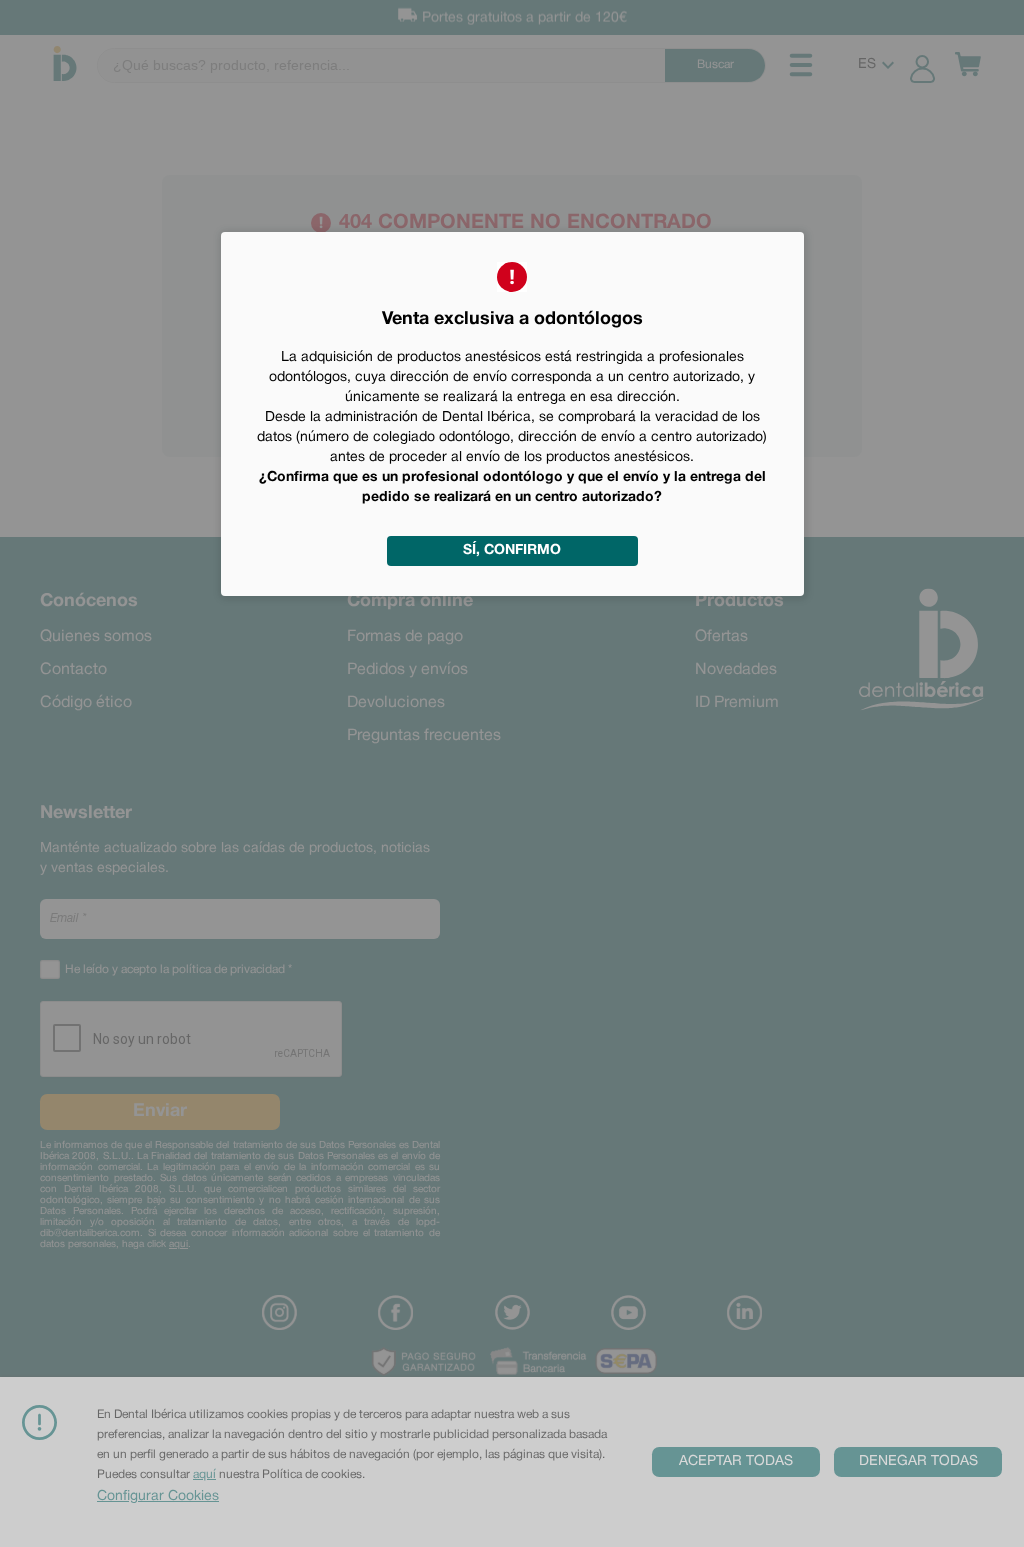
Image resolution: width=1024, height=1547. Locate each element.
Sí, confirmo (512, 550)
